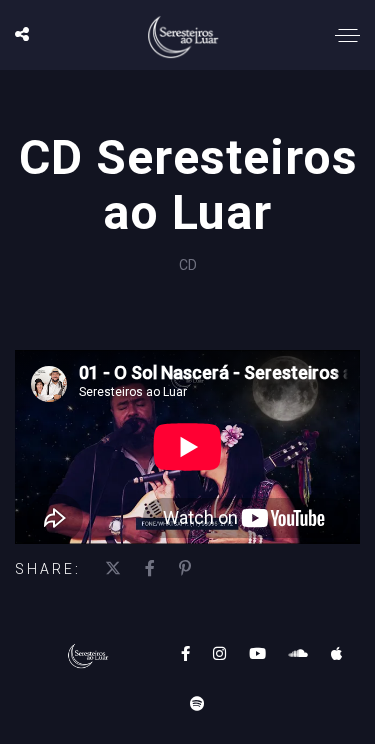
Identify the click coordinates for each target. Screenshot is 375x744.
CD (188, 265)
